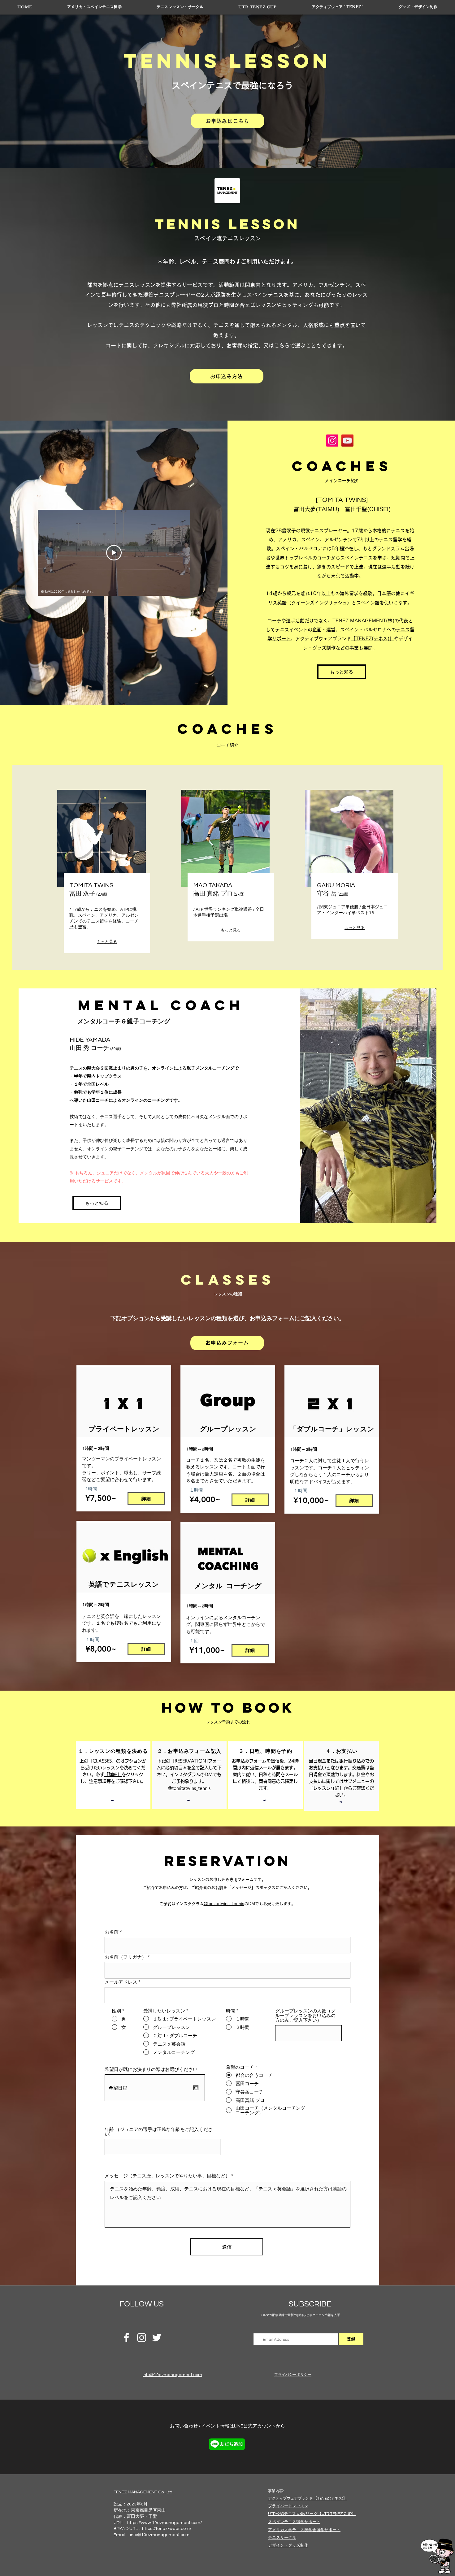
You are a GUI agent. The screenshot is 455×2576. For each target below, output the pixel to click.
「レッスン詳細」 (326, 1788)
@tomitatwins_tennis (224, 1904)
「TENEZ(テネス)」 (373, 639)
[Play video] (114, 553)
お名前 (112, 1932)
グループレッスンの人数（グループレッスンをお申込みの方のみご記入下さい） (305, 2015)
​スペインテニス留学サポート (294, 2522)
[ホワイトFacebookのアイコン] (126, 2338)
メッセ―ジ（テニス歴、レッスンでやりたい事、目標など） (167, 2176)
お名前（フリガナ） (126, 1957)
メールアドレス (121, 1982)
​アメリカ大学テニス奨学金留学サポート (304, 2530)
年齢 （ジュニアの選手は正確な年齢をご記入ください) (159, 2132)
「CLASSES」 (102, 1761)
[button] (94, 7)
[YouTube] (347, 441)
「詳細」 (113, 1774)
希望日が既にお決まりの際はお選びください (151, 2069)
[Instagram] (332, 441)
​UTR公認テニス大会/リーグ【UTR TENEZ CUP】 (312, 2514)
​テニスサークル (282, 2538)
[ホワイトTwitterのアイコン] (157, 2338)
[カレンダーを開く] (196, 2088)
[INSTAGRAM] (142, 2338)
